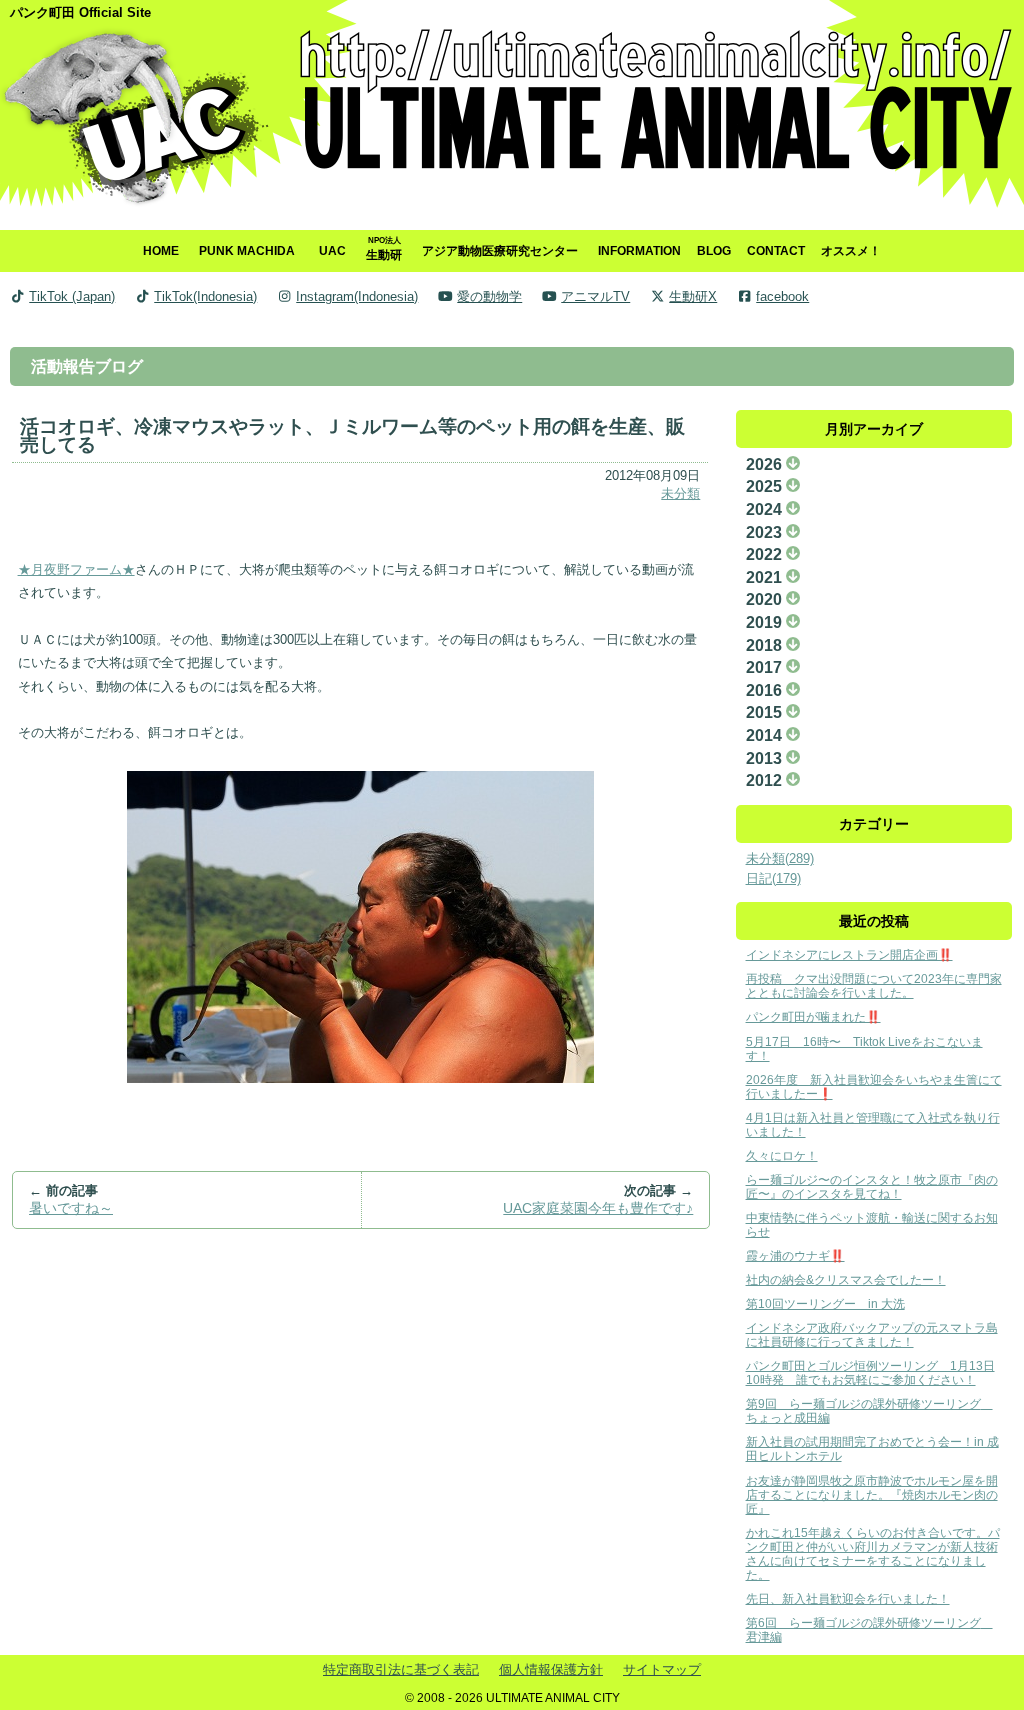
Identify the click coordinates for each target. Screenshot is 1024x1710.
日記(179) (773, 878)
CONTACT (776, 250)
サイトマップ (662, 1669)
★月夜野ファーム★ (76, 569)
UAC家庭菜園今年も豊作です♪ (598, 1208)
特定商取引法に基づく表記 (401, 1669)
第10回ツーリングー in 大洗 (825, 1303)
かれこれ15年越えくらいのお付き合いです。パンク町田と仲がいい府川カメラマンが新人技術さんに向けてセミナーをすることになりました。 (873, 1553)
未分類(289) (780, 858)
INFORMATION (639, 250)
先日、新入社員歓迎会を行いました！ (848, 1598)
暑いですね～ (71, 1208)
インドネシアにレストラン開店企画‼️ (849, 954)
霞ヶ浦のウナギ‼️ (795, 1255)
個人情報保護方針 (551, 1669)
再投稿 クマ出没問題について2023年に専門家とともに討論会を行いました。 (874, 985)
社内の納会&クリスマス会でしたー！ (846, 1279)
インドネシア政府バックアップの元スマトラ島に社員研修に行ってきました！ (872, 1334)
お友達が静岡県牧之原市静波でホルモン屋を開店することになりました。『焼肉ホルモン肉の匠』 (872, 1494)
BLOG (714, 250)
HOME (161, 250)
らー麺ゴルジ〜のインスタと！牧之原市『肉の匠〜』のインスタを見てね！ (872, 1186)
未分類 (680, 493)
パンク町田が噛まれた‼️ (813, 1016)
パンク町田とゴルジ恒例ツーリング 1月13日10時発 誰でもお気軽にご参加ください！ (870, 1372)
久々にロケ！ (782, 1155)
